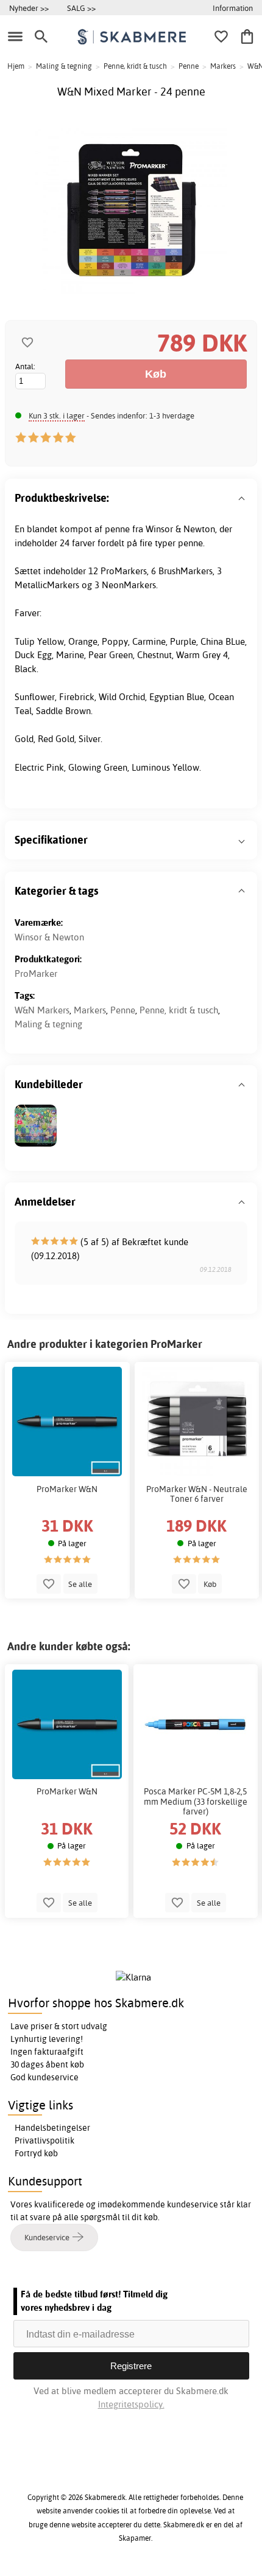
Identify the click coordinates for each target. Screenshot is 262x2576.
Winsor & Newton (49, 937)
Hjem (16, 66)
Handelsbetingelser (52, 2128)
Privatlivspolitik (44, 2140)
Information (233, 8)
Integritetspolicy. (131, 2404)
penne (117, 529)
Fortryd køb (36, 2153)
